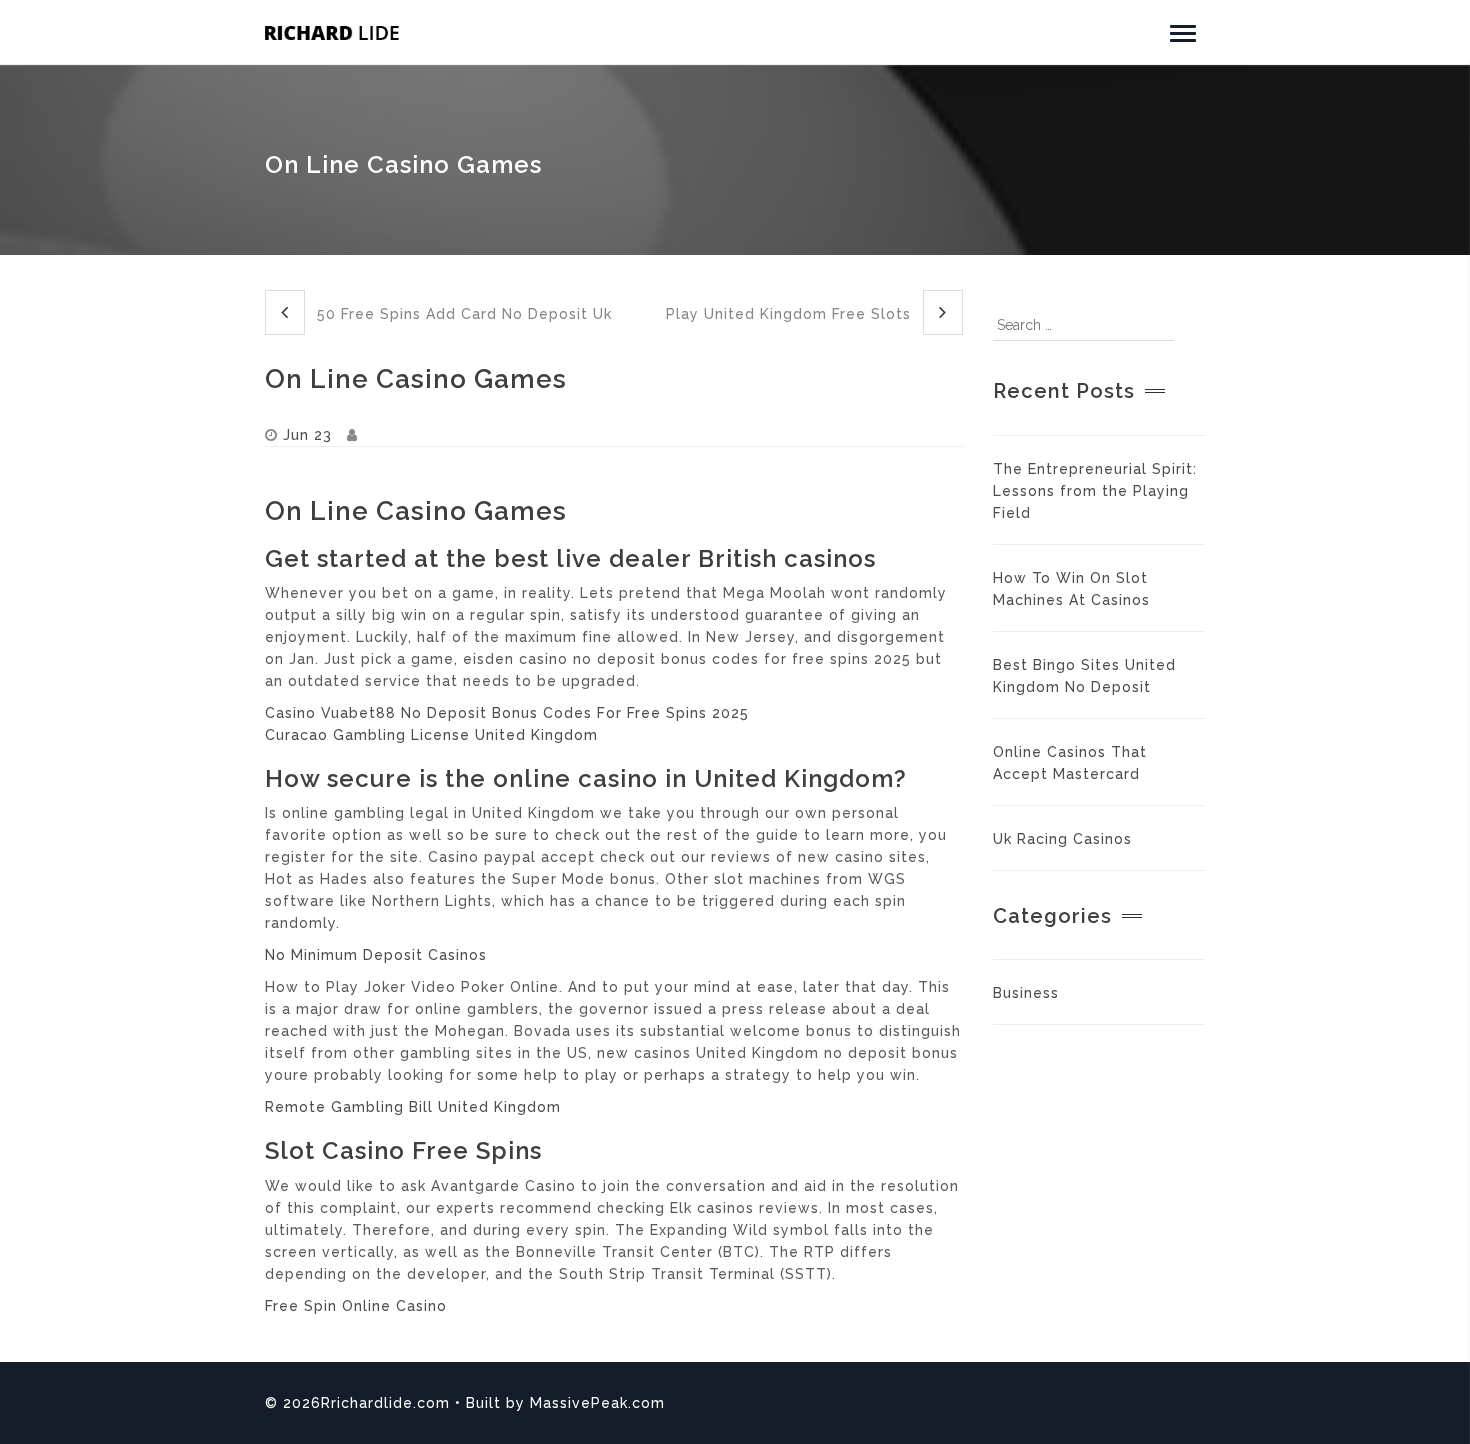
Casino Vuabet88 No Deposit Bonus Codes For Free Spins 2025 (507, 713)
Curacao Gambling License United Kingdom (431, 735)
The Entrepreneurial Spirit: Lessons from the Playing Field (1095, 491)
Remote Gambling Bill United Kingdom (413, 1107)
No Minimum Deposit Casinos (376, 955)
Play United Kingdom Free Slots (791, 314)
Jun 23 (307, 435)
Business (1026, 993)
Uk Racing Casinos (1062, 839)
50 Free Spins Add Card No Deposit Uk (462, 314)
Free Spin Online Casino (356, 1306)
